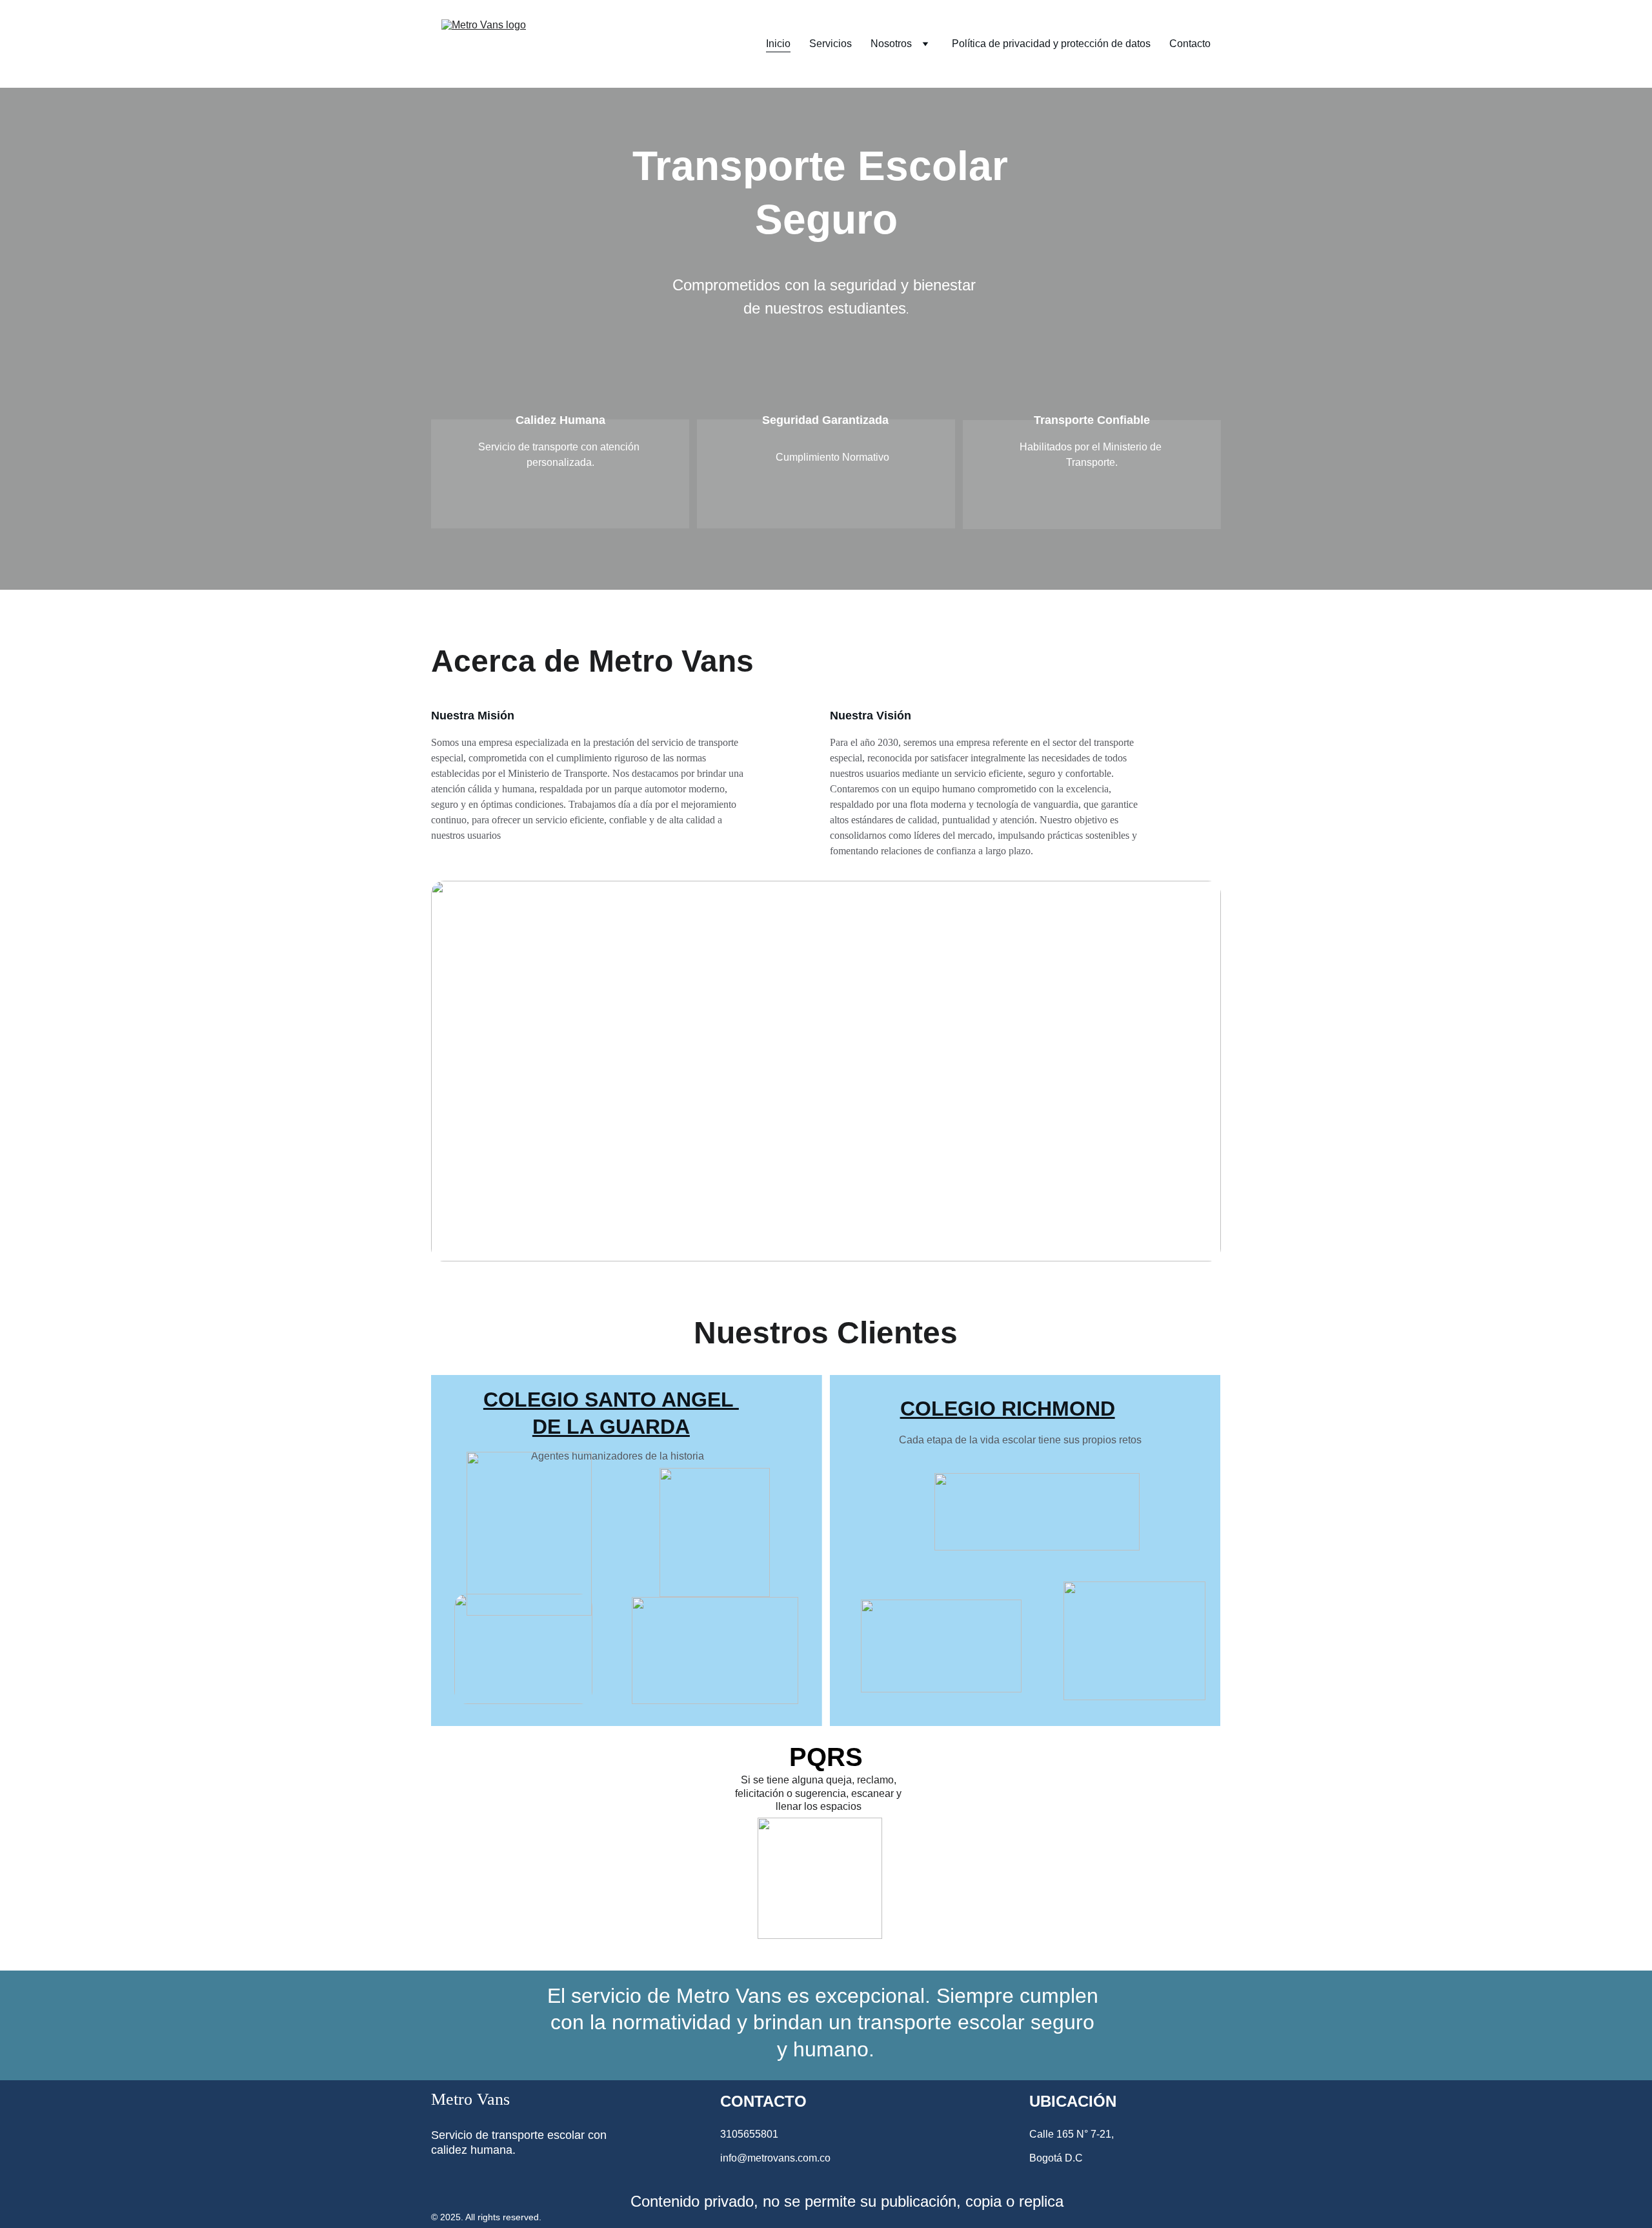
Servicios (831, 44)
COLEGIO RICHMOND (1008, 1409)
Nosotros (891, 44)
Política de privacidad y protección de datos (1051, 44)
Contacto (1190, 44)
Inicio (778, 44)
